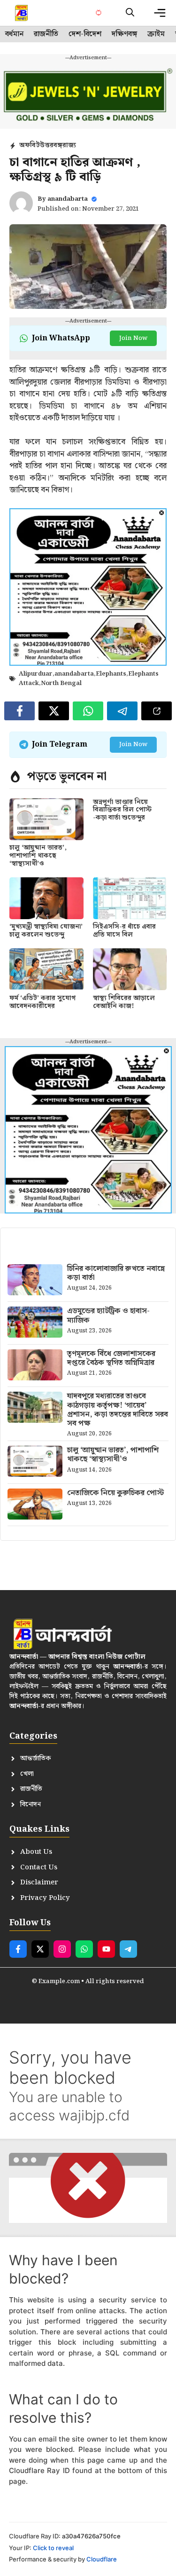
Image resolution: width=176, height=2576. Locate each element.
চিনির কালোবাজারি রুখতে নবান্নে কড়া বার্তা (116, 1273)
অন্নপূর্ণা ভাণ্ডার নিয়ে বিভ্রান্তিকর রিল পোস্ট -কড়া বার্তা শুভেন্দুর (122, 810)
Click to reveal (53, 2548)
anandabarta (68, 199)
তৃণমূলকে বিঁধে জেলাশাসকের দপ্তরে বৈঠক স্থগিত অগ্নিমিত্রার (111, 1358)
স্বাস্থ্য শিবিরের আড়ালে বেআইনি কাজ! (124, 1002)
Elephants (111, 674)
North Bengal (61, 683)
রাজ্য (69, 145)
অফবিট (30, 145)
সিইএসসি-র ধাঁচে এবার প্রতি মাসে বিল (124, 931)
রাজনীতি (46, 34)
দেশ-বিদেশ (85, 34)
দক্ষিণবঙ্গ (124, 34)
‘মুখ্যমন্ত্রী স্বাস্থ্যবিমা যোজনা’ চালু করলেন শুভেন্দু (46, 931)
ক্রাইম (156, 34)
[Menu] (160, 13)
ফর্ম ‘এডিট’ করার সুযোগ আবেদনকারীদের (42, 1002)
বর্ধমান (14, 34)
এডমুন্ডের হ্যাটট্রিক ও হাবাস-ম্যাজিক (108, 1316)
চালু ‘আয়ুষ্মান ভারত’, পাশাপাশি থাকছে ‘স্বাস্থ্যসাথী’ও (38, 856)
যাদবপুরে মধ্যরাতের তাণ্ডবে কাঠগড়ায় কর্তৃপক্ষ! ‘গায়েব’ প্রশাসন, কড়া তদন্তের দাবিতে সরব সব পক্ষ (118, 1410)
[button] (130, 13)
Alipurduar (36, 674)
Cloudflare (102, 2559)
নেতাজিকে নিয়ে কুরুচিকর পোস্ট (115, 1493)
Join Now (133, 338)
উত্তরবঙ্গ (51, 145)
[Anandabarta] (22, 13)
